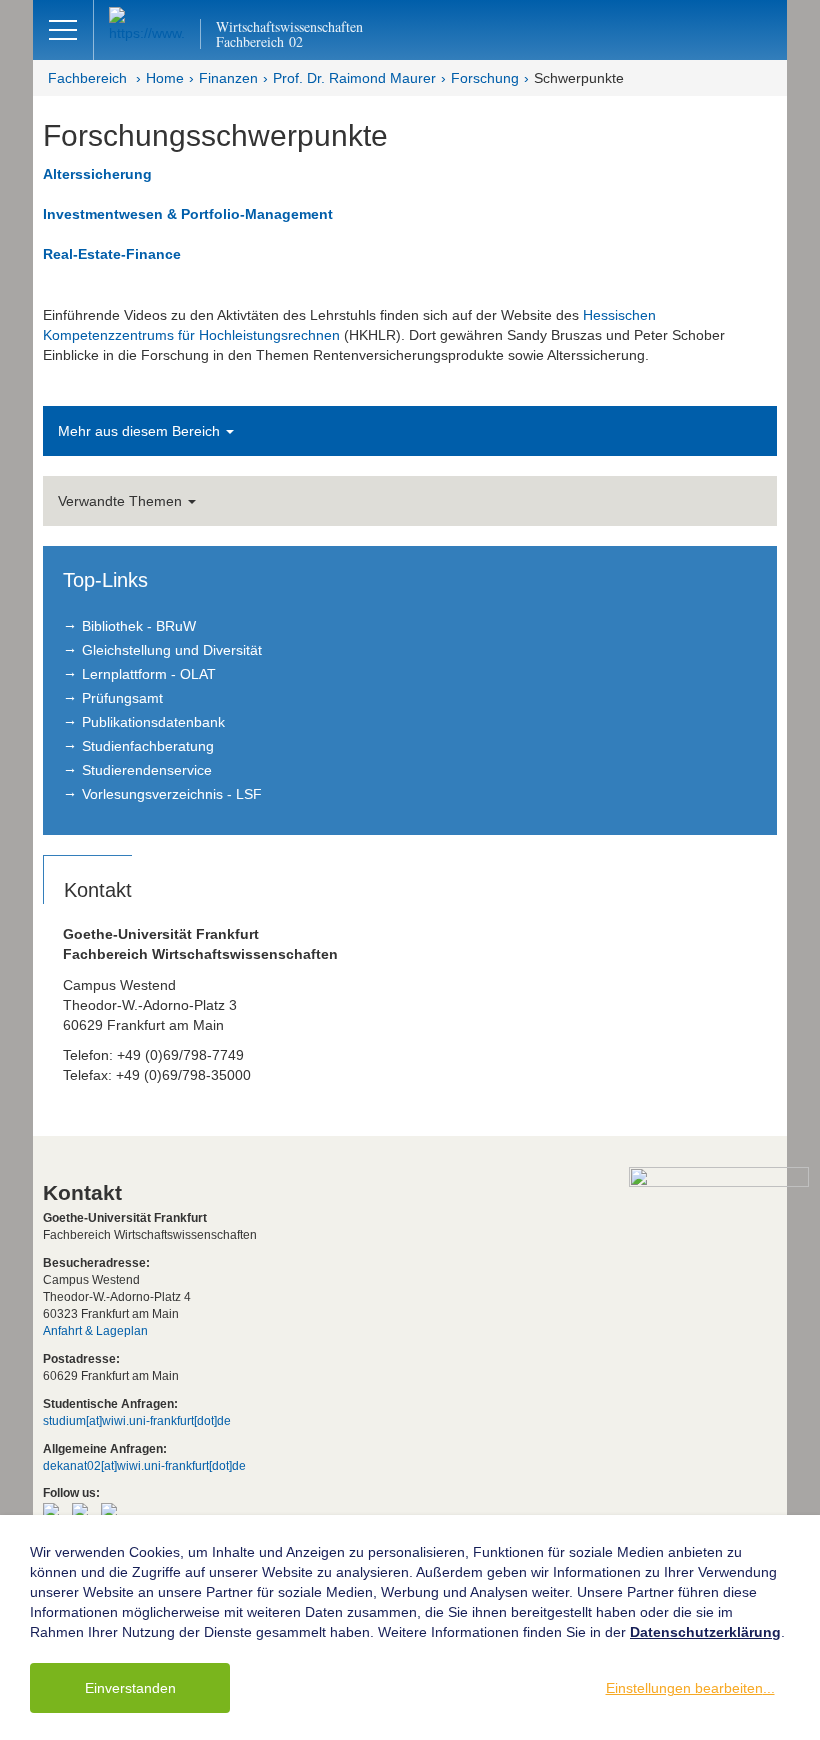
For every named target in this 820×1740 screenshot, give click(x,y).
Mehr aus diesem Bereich (141, 431)
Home (165, 78)
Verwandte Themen (122, 501)
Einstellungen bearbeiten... (690, 1688)
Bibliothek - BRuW (139, 626)
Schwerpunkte (579, 78)
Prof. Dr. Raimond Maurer (354, 78)
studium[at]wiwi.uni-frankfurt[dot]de (137, 1421)
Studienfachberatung (148, 746)
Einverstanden (130, 1688)
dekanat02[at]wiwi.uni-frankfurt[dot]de (144, 1466)
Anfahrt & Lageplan (95, 1331)
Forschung (485, 78)
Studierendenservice (147, 770)
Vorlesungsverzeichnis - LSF (172, 794)
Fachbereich (87, 78)
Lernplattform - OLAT (149, 674)
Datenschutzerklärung (705, 1632)
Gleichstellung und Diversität (172, 650)
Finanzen (228, 78)
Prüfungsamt (122, 698)
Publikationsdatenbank (153, 722)
